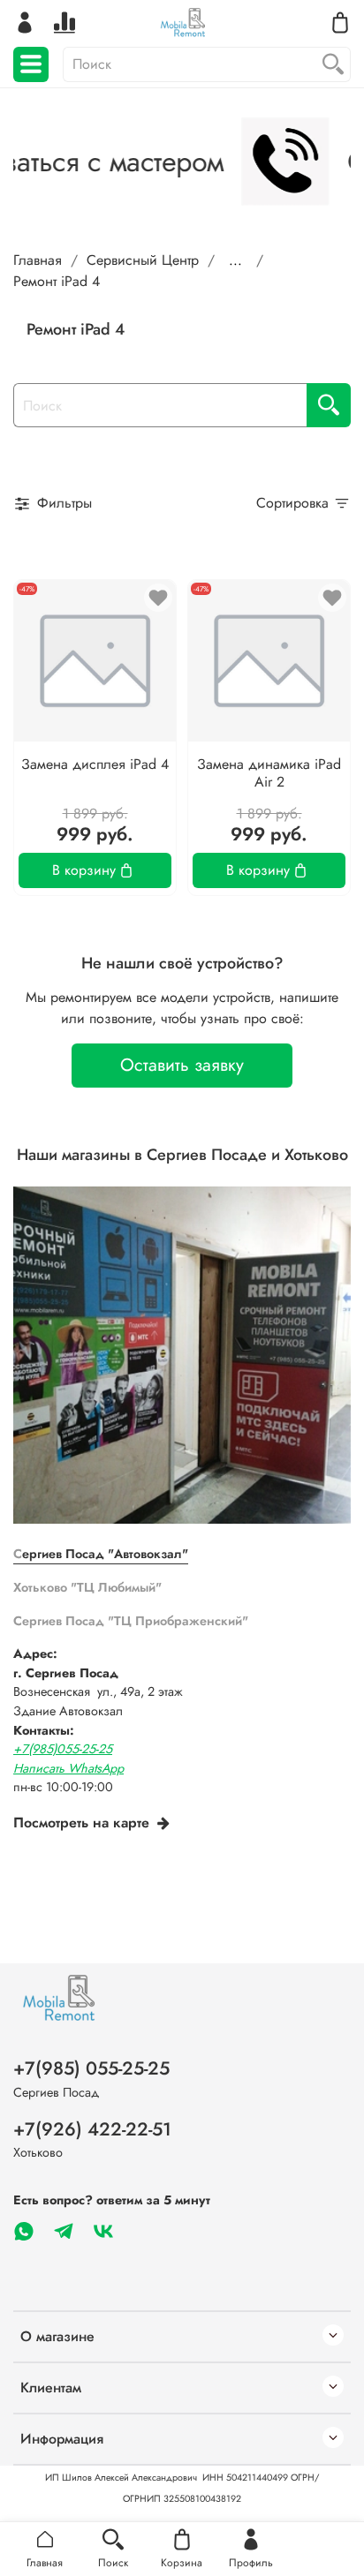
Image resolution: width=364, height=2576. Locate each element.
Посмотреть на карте (81, 1823)
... (235, 260)
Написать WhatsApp (68, 1768)
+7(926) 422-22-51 (92, 2129)
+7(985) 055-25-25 (91, 2068)
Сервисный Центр (143, 260)
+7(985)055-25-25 (63, 1749)
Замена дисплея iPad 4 (95, 764)
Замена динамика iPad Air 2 (269, 773)
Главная (38, 260)
